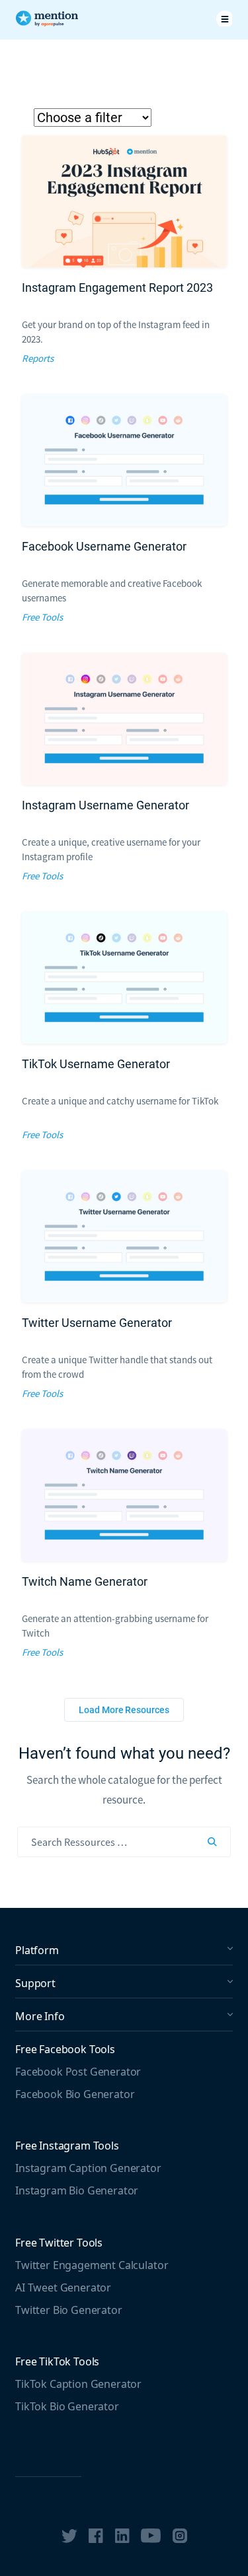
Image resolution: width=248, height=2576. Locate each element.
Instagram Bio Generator (77, 2190)
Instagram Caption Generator (88, 2168)
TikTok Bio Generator (67, 2406)
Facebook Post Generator (78, 2072)
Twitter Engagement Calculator (92, 2265)
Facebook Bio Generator (75, 2094)
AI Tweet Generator (63, 2288)
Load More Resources (124, 1710)
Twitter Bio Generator (69, 2310)
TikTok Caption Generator (78, 2384)
